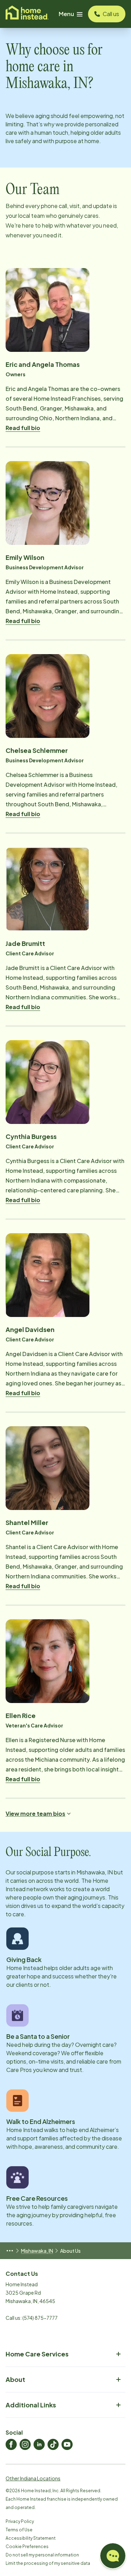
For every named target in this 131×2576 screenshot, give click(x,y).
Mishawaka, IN (37, 2251)
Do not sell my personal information (42, 2555)
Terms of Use (19, 2530)
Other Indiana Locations (33, 2478)
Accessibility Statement (31, 2538)
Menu (66, 14)
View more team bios (35, 1813)
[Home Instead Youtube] (67, 2444)
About (15, 2379)
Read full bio (23, 428)
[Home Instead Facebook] (11, 2444)
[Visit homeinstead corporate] (27, 14)
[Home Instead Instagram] (25, 2444)
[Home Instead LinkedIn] (39, 2444)
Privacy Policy (20, 2521)
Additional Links (31, 2405)
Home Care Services (37, 2354)
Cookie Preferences (27, 2547)
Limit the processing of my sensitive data (48, 2563)
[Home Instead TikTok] (53, 2444)
